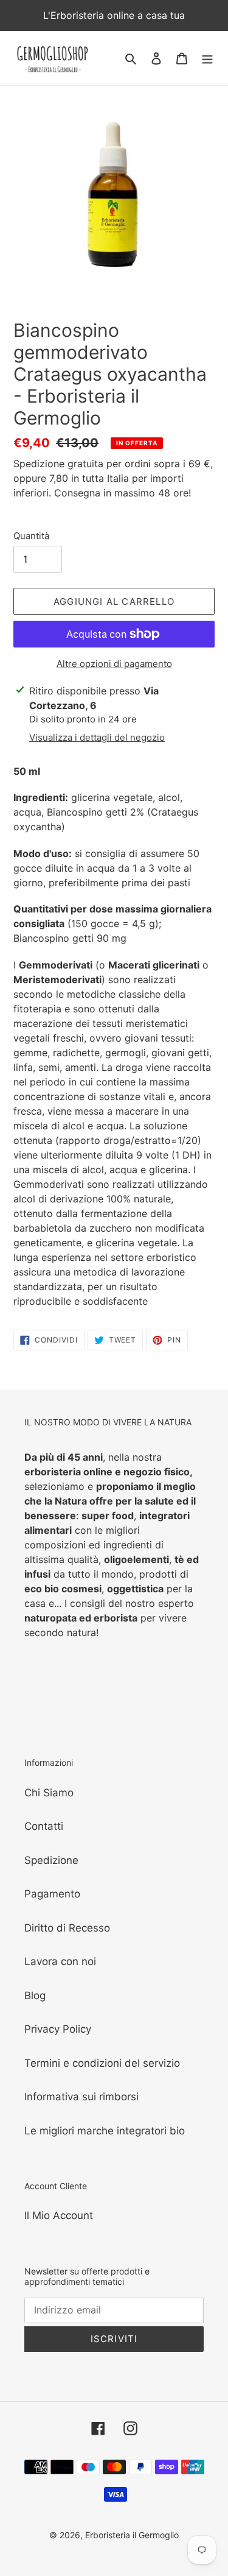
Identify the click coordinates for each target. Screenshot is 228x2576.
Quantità (31, 536)
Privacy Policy (58, 2029)
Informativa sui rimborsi (81, 2097)
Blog (35, 1996)
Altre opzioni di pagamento (114, 664)
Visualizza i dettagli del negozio (97, 737)
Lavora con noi (60, 1961)
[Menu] (207, 58)
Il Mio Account (59, 2215)
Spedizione (51, 1860)
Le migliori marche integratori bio (105, 2131)
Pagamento (52, 1894)
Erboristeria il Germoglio (132, 2535)
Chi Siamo (49, 1793)
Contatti (44, 1826)
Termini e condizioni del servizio (102, 2063)
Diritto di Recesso (67, 1928)
